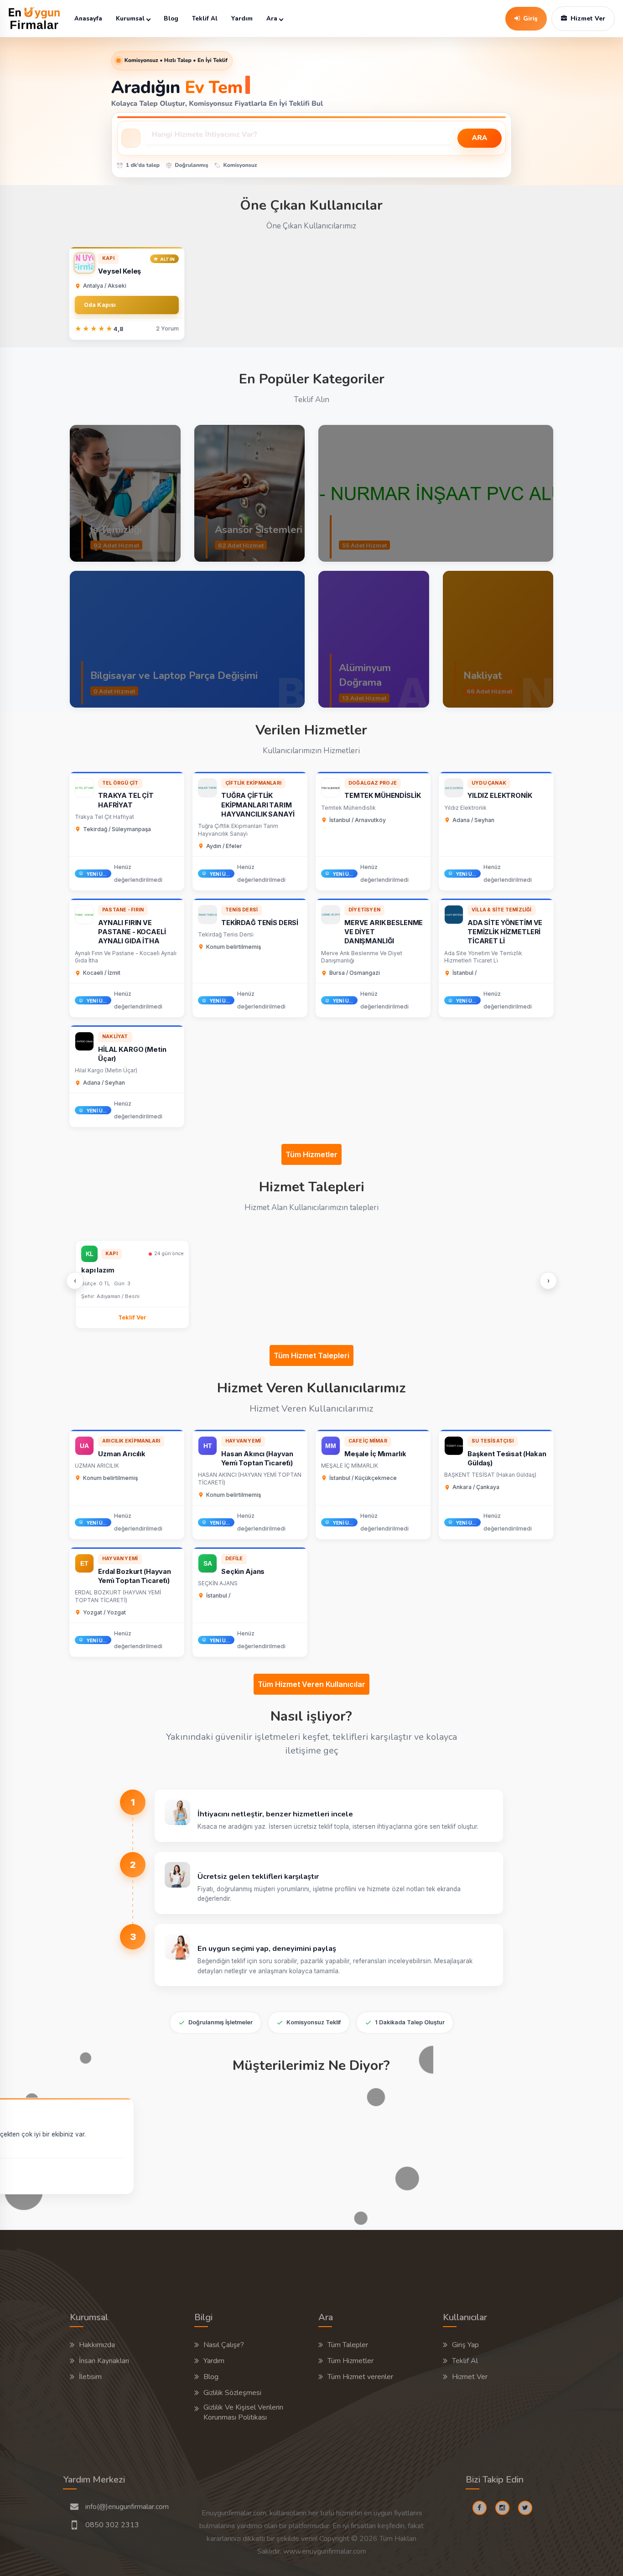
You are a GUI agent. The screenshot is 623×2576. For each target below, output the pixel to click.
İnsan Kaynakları (104, 2361)
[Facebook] (483, 2507)
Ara (272, 19)
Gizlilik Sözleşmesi (232, 2393)
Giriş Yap (465, 2345)
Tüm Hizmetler (311, 1154)
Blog (171, 19)
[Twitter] (529, 2507)
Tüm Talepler (348, 2345)
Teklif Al (205, 19)
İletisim (90, 2377)
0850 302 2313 (112, 2525)
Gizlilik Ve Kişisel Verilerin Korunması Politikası (243, 2412)
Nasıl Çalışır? (224, 2345)
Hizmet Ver (470, 2377)
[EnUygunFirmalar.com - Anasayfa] (35, 19)
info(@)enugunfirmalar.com (127, 2507)
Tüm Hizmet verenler (360, 2377)
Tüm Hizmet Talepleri (311, 1355)
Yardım (242, 19)
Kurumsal (130, 19)
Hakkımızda (97, 2345)
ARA (480, 138)
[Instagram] (506, 2507)
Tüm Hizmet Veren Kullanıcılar (311, 1684)
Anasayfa (88, 19)
